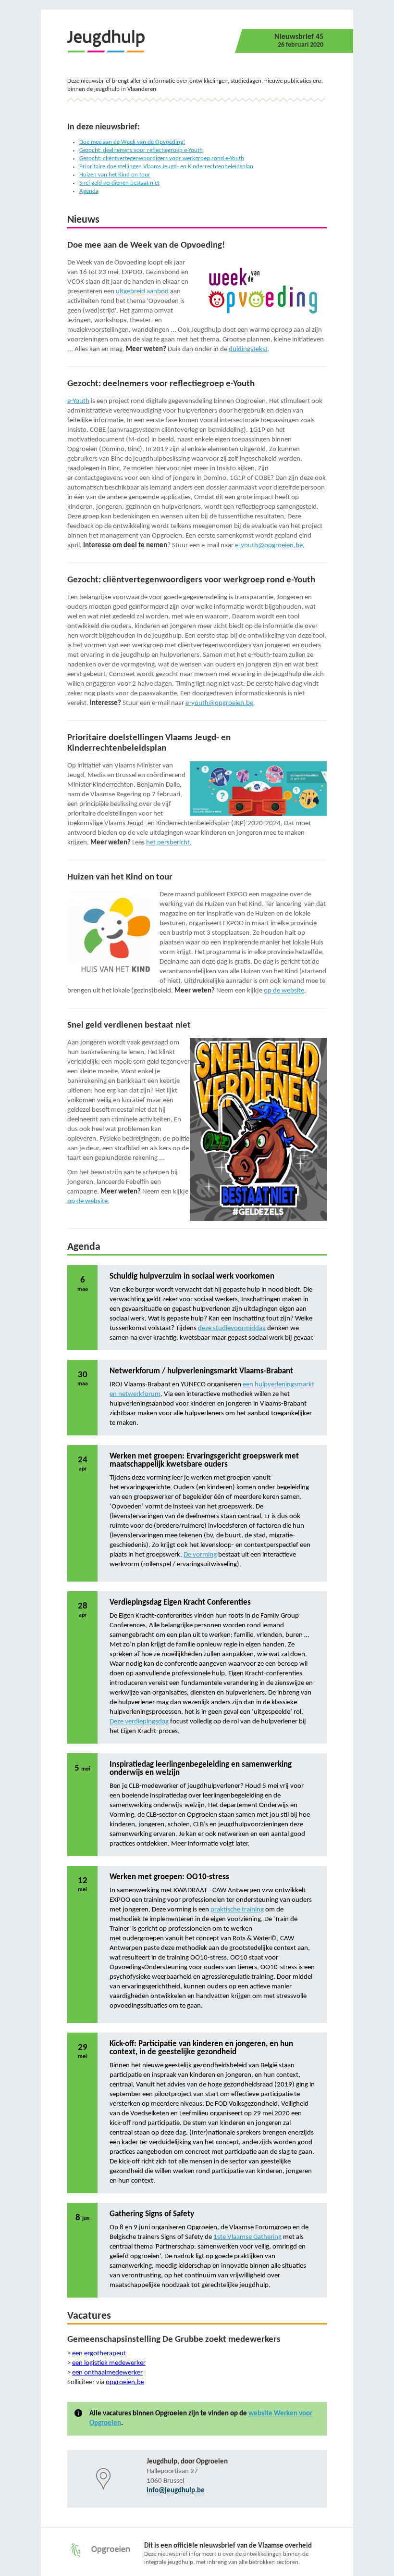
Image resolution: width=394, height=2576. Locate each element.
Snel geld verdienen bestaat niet (119, 183)
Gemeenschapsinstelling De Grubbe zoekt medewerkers (174, 2340)
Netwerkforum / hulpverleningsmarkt (173, 1371)
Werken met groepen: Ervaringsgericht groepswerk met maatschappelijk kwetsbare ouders (204, 1460)
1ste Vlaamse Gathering (247, 2237)
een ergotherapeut (99, 2354)
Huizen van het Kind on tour (115, 175)
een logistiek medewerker (109, 2363)
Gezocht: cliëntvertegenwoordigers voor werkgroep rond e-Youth (162, 158)
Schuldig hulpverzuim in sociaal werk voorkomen (192, 1276)
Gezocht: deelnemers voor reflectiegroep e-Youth (141, 150)
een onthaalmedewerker (107, 2373)
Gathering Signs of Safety (152, 2214)
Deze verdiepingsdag (139, 1722)
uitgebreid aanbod (142, 292)
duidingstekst (248, 349)
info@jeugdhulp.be (176, 2491)
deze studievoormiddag (232, 1328)
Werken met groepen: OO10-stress (169, 1877)
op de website (284, 991)
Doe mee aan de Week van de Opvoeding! (132, 142)
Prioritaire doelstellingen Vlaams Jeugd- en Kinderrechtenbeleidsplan (166, 167)
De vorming (200, 1555)
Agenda (89, 191)
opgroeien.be (125, 2382)
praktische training (237, 1910)
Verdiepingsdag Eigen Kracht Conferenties (180, 1602)
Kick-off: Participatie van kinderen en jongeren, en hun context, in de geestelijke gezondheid (201, 2048)
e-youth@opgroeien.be (269, 546)
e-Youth (78, 401)
